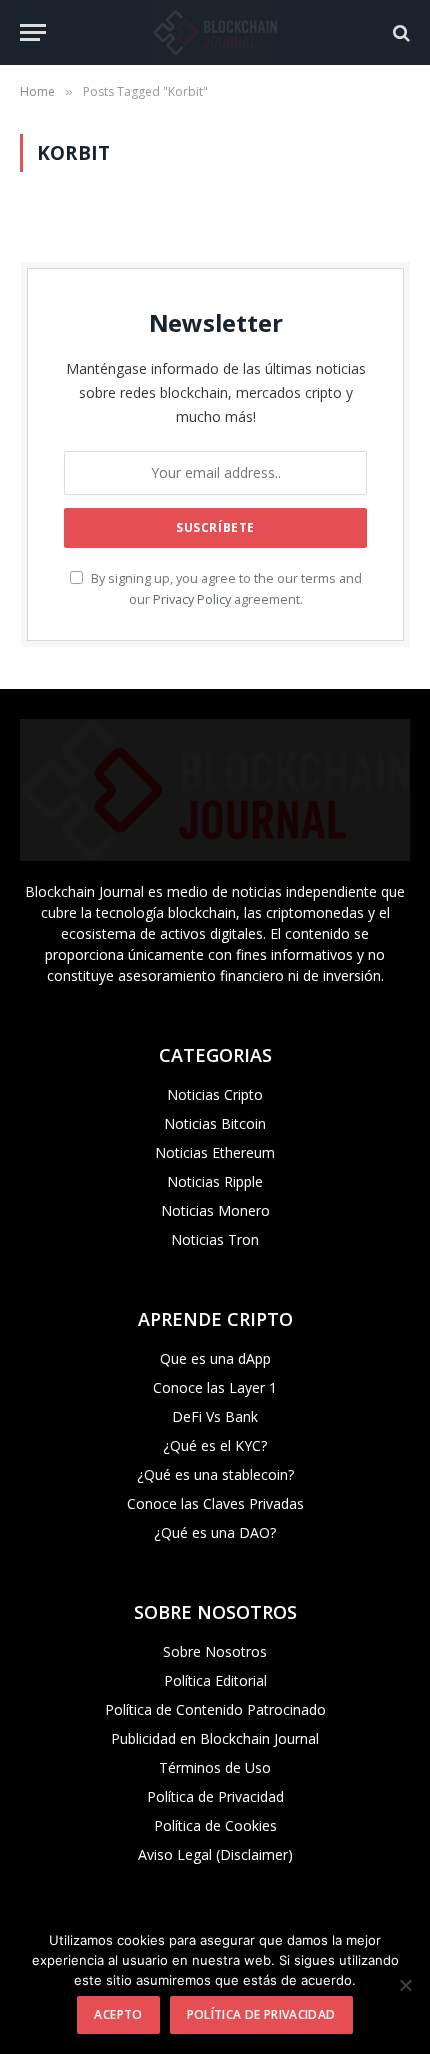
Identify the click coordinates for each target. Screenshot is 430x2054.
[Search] (399, 32)
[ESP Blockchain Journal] (215, 32)
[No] (405, 1985)
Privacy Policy (192, 599)
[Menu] (33, 32)
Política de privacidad (261, 2014)
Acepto (118, 2014)
